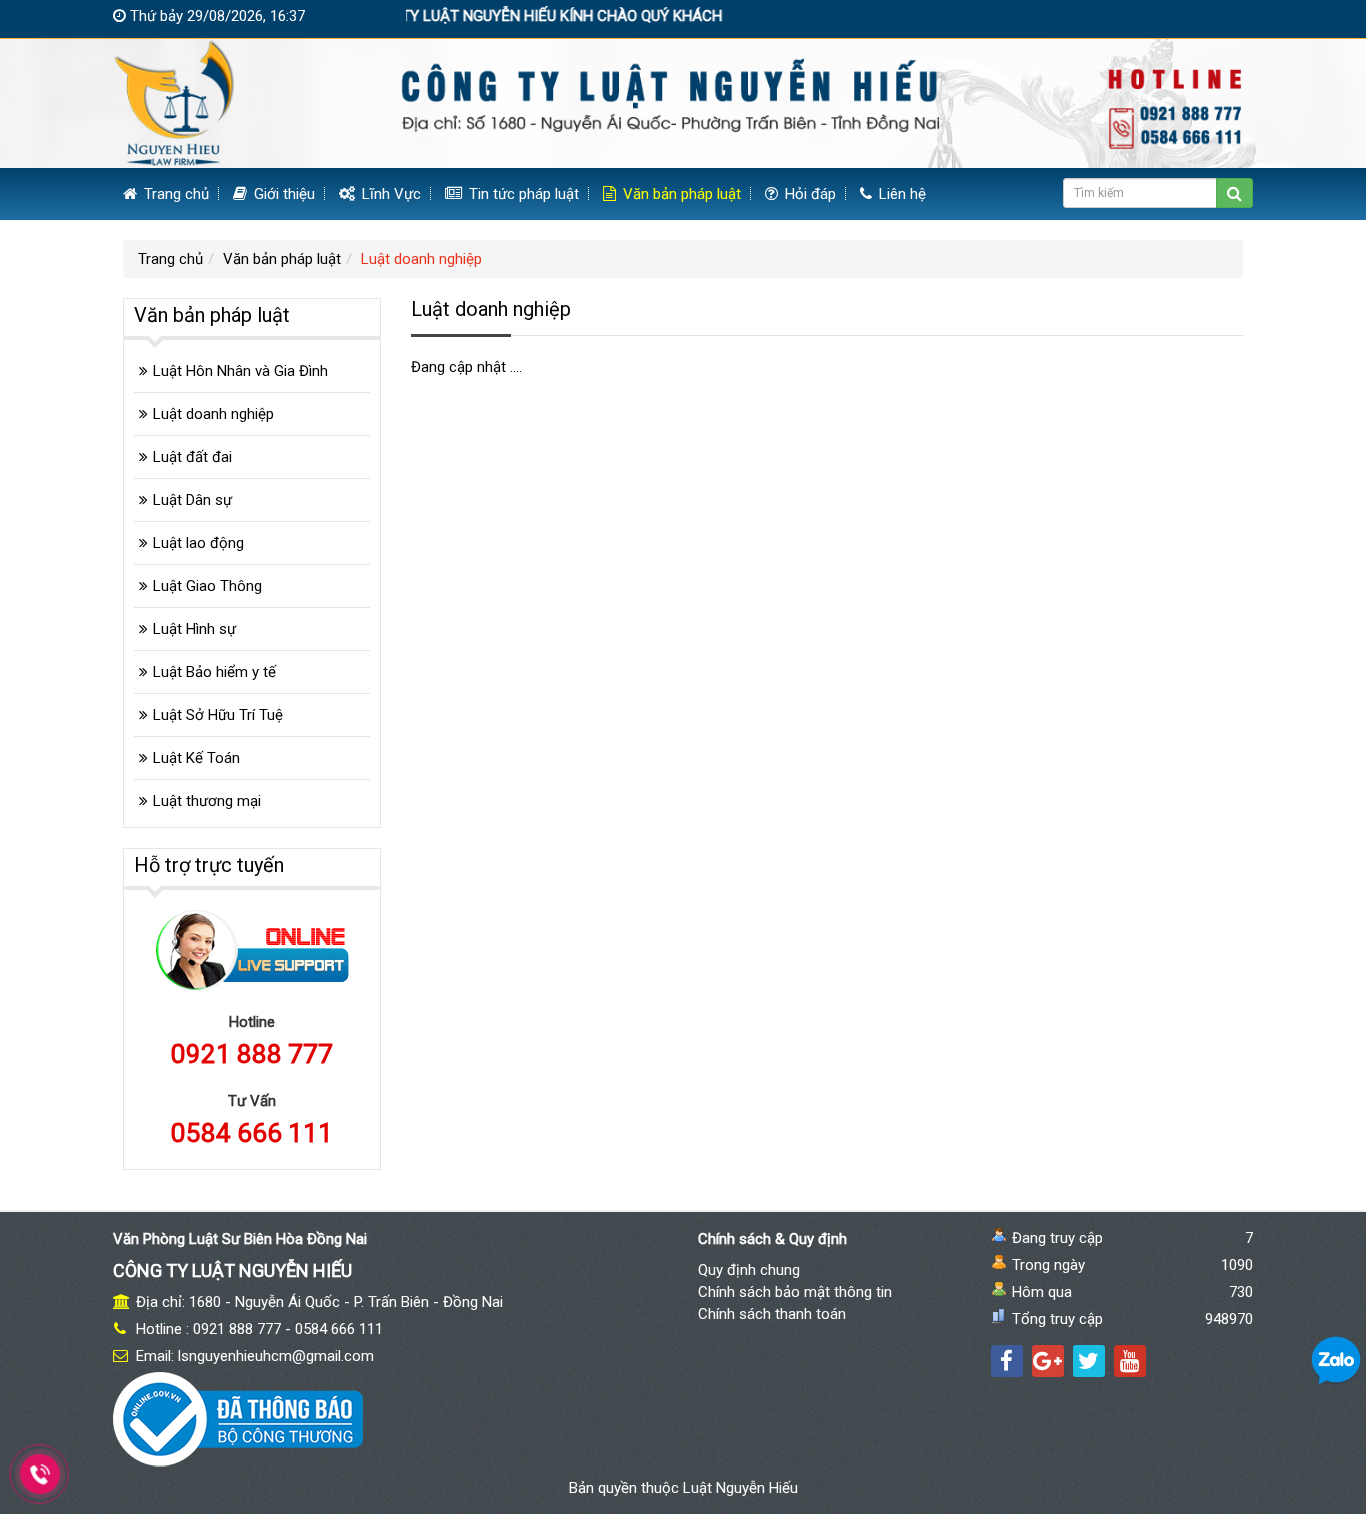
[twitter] (1089, 1361)
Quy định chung (749, 1270)
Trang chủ (174, 194)
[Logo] (683, 102)
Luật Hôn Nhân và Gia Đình (240, 371)
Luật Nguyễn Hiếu (740, 1488)
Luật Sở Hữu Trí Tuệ (218, 715)
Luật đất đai (192, 457)
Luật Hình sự (194, 629)
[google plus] (1048, 1361)
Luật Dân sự (192, 500)
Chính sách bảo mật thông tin (795, 1292)
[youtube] (1130, 1361)
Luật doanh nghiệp (213, 414)
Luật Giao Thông (207, 586)
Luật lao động (198, 543)
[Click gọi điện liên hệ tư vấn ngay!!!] (40, 1474)
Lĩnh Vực (389, 194)
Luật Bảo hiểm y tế (214, 672)
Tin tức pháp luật (522, 194)
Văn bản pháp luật (680, 194)
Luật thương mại (207, 801)
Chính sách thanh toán (772, 1314)
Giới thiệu (282, 194)
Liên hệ (900, 194)
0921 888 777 (252, 1054)
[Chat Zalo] (1336, 1360)
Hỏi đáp (808, 194)
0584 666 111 (252, 1133)
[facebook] (1007, 1361)
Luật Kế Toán (196, 758)
